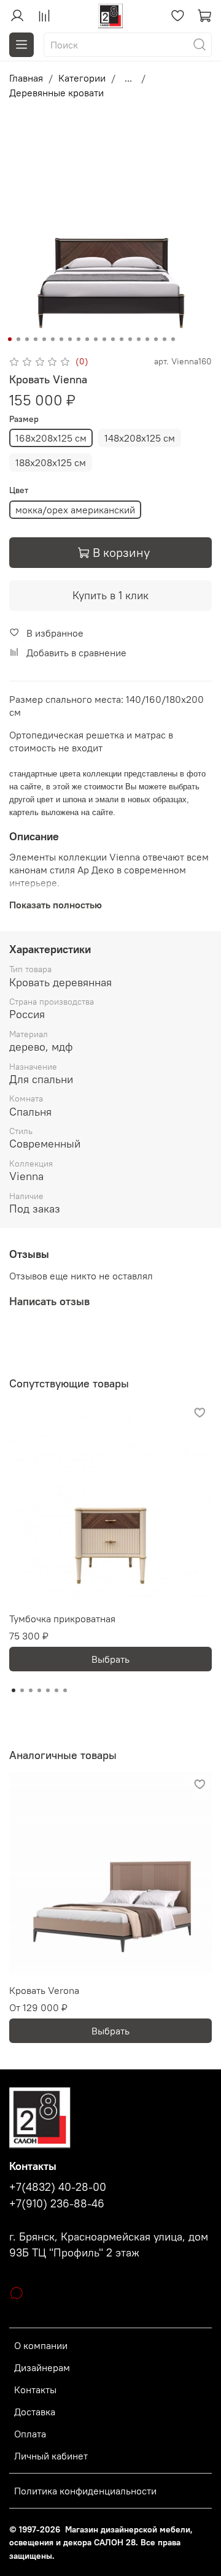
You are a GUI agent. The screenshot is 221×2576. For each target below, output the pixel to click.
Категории (82, 78)
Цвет (19, 490)
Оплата (30, 2434)
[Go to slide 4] (36, 339)
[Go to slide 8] (70, 339)
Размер (24, 419)
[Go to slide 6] (53, 339)
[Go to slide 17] (147, 339)
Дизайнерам (42, 2367)
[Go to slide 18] (156, 339)
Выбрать (110, 1659)
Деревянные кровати (56, 93)
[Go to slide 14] (122, 339)
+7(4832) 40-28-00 (58, 2187)
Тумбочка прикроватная (62, 1619)
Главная (26, 78)
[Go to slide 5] (44, 339)
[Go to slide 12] (104, 339)
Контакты (35, 2390)
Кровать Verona (44, 1990)
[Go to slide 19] (165, 339)
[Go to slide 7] (61, 339)
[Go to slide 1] (10, 339)
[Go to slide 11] (96, 339)
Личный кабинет (51, 2456)
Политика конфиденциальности (85, 2491)
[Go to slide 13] (113, 339)
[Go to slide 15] (130, 339)
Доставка (35, 2412)
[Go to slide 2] (18, 339)
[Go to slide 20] (173, 339)
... (128, 78)
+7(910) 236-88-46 (57, 2204)
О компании (41, 2345)
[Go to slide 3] (27, 339)
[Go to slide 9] (79, 339)
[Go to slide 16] (139, 339)
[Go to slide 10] (87, 339)
